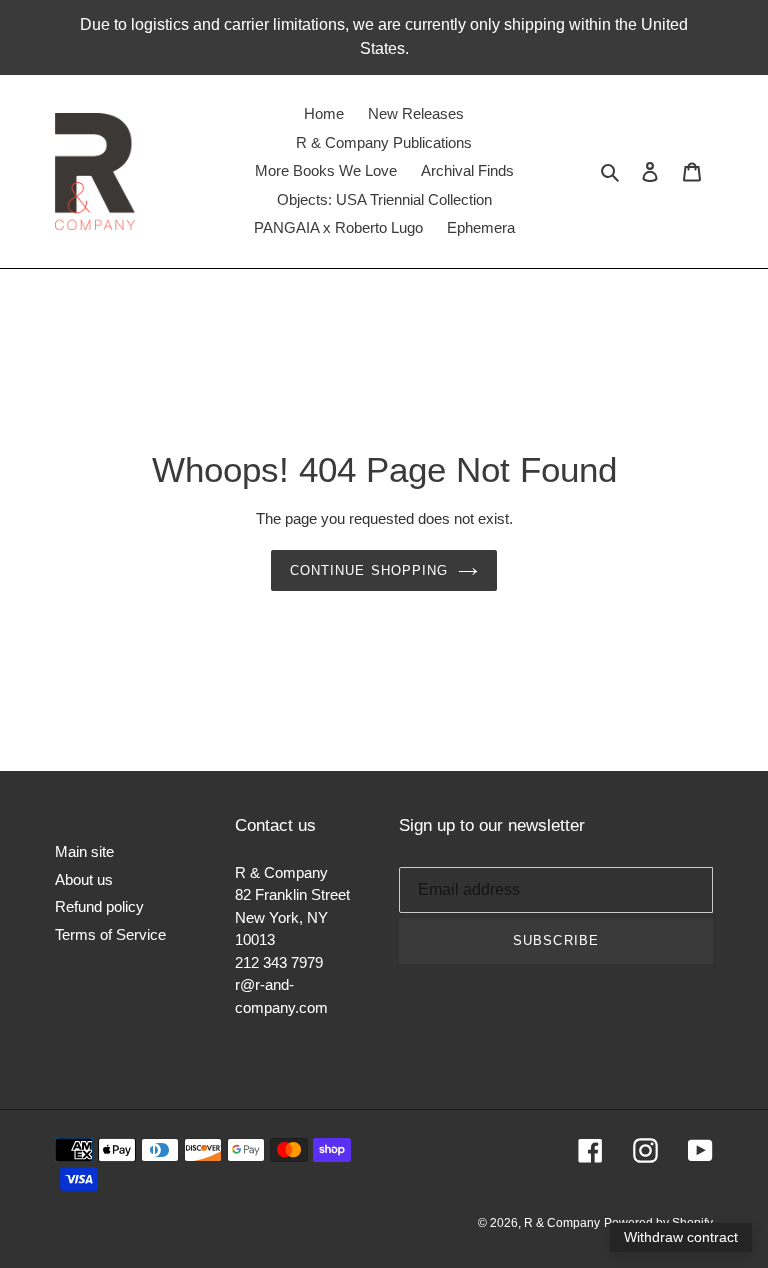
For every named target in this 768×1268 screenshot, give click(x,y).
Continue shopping (369, 570)
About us (84, 879)
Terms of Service (110, 934)
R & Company (562, 1223)
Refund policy (99, 906)
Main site (84, 851)
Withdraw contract (681, 1237)
